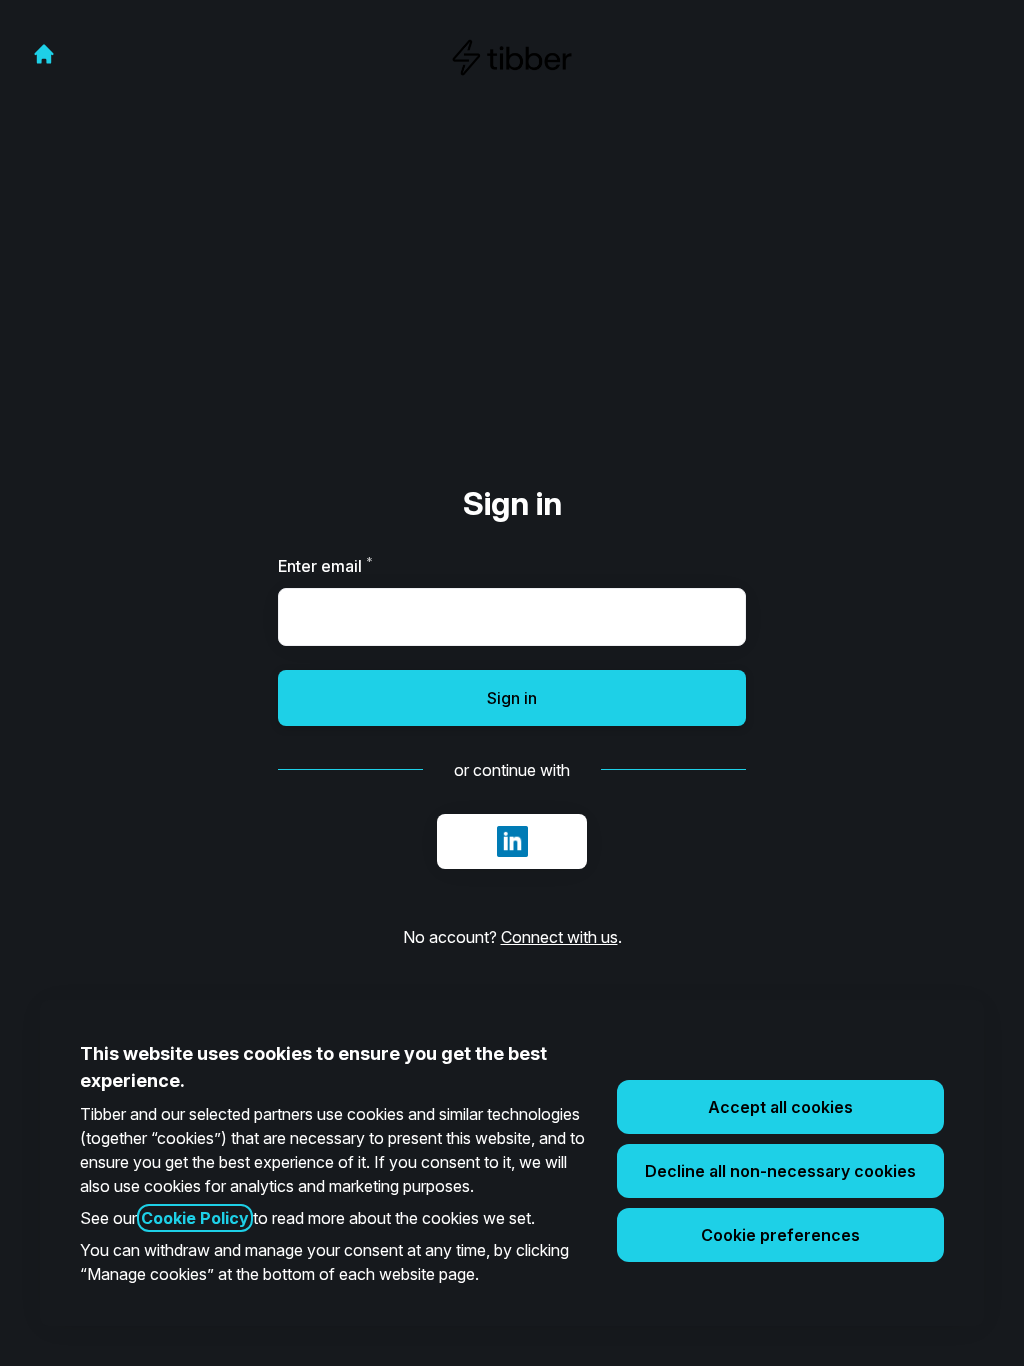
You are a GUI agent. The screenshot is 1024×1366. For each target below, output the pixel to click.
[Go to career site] (44, 54)
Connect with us (559, 937)
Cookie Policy (195, 1218)
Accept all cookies (780, 1107)
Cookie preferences (780, 1235)
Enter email (359, 566)
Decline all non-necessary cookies (780, 1171)
